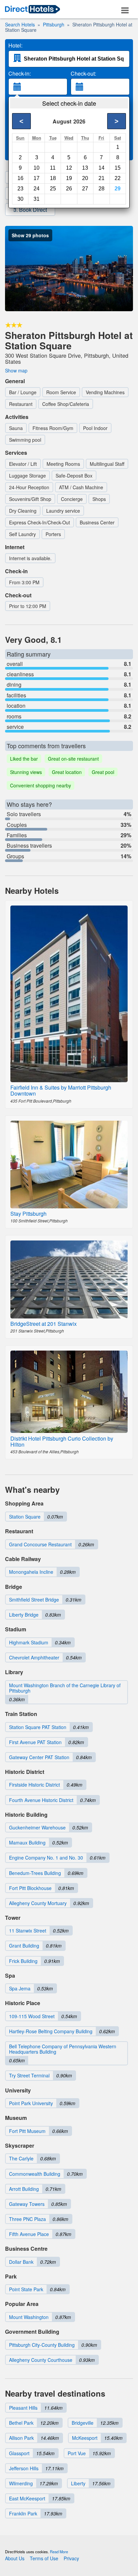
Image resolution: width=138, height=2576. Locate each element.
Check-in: (20, 74)
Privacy (71, 2558)
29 (118, 189)
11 (53, 168)
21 (101, 178)
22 (118, 178)
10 (37, 168)
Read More (59, 2552)
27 (85, 189)
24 (37, 189)
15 (118, 168)
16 (20, 178)
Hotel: (15, 46)
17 (37, 178)
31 (37, 199)
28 (101, 189)
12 (69, 168)
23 (20, 189)
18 (53, 178)
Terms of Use (44, 2558)
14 (101, 168)
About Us (15, 2558)
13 (85, 168)
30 (20, 199)
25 (53, 189)
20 (85, 178)
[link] (32, 10)
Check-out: (83, 74)
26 (69, 189)
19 (69, 178)
